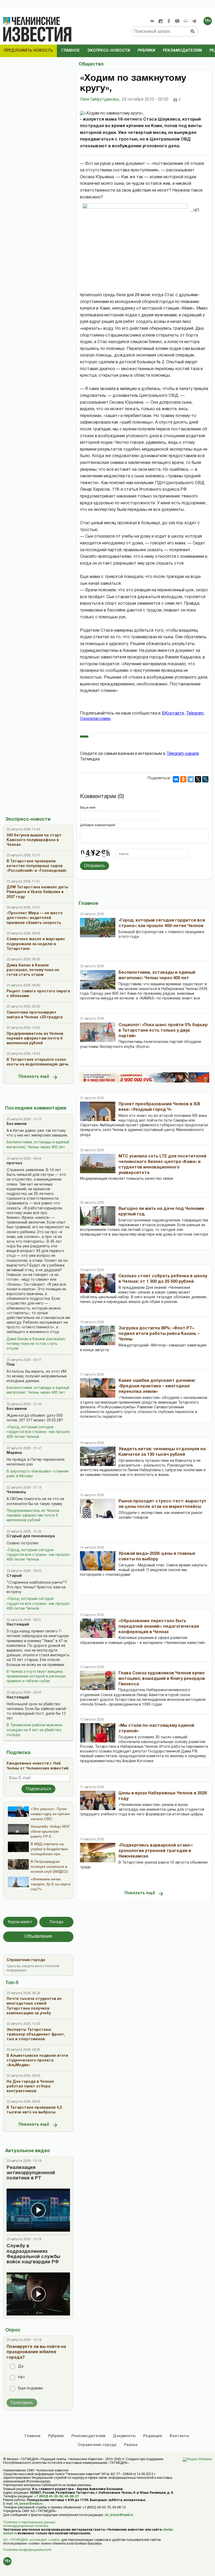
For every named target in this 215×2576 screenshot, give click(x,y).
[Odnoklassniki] (169, 21)
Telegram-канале (183, 754)
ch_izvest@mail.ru (28, 2504)
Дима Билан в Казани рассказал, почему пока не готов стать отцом (36, 1344)
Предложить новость (28, 51)
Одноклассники (95, 719)
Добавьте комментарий (98, 825)
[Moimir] (186, 21)
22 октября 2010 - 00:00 (145, 100)
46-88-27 (72, 2496)
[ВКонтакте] (176, 779)
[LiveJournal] (205, 779)
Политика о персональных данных (29, 2522)
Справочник (97, 2445)
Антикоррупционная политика (26, 2526)
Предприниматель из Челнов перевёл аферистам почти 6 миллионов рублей (33, 1516)
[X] (198, 779)
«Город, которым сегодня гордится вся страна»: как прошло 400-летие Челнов (38, 1432)
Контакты (179, 2436)
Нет (21, 2377)
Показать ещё (34, 1077)
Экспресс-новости (109, 51)
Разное (131, 2445)
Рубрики (146, 51)
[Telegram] (194, 21)
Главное (71, 51)
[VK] (152, 21)
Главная (33, 2436)
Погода (56, 1922)
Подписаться (38, 1789)
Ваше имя (88, 808)
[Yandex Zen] (160, 21)
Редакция (153, 2436)
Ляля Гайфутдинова (100, 100)
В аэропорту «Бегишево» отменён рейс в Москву (38, 1474)
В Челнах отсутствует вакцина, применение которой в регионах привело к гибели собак (36, 1677)
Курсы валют (20, 1922)
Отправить (95, 866)
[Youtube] (177, 21)
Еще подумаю (31, 2388)
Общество (91, 64)
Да (21, 2366)
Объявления (38, 1937)
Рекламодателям (182, 51)
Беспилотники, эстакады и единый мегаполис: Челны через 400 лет (38, 1145)
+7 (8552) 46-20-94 (49, 2496)
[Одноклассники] (183, 779)
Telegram (195, 713)
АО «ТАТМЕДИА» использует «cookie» (32, 2540)
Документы (124, 2436)
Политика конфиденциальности (27, 2550)
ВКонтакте (173, 713)
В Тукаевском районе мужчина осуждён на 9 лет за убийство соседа (34, 1730)
